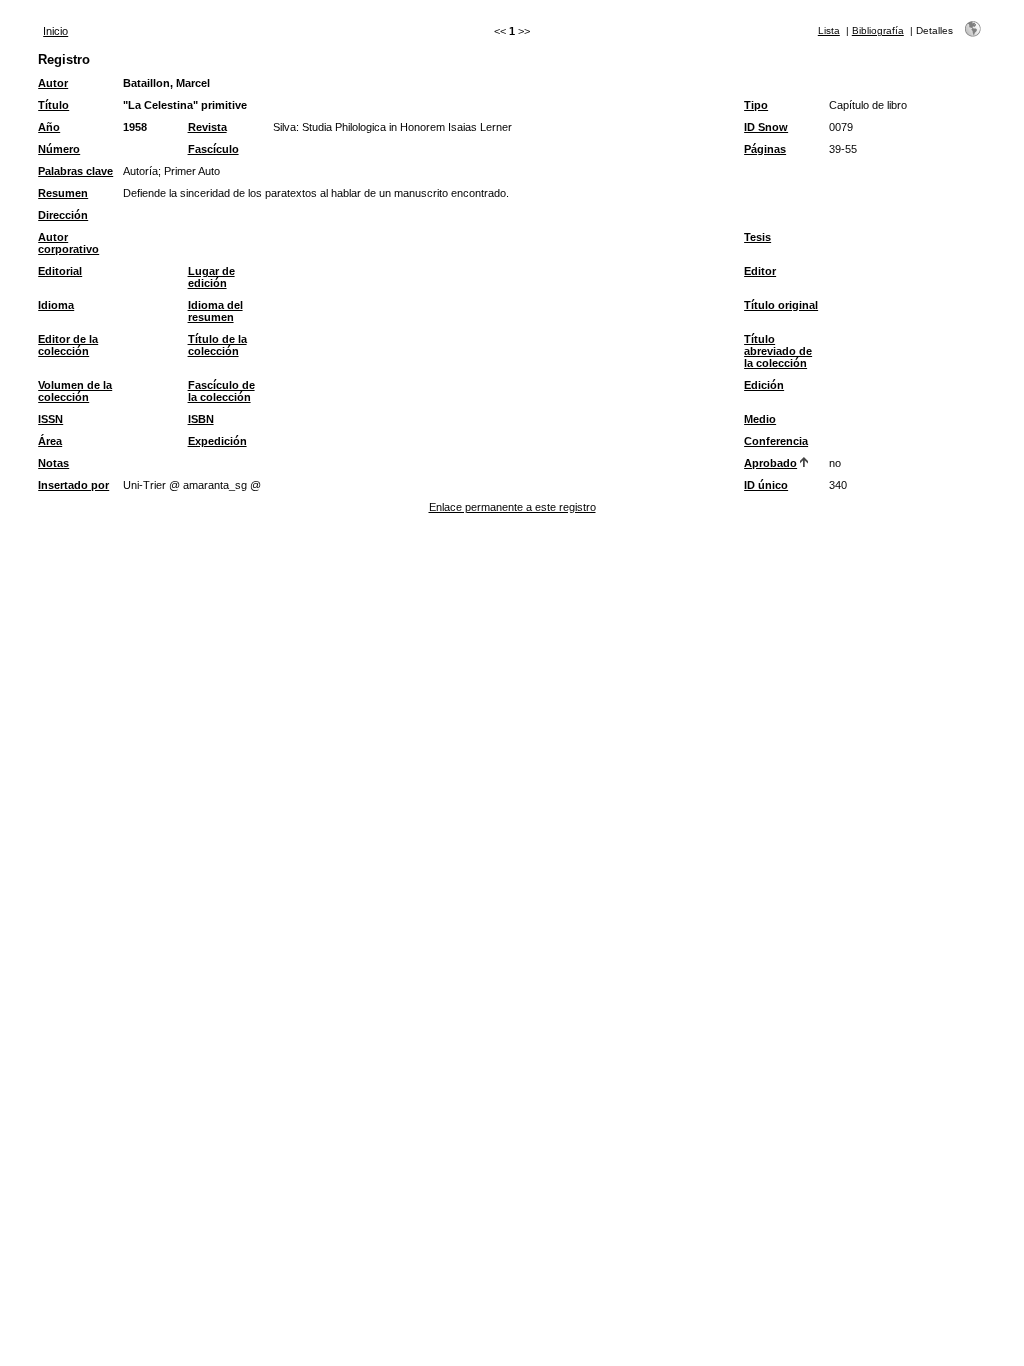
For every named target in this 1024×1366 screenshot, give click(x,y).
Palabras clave (75, 171)
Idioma (56, 305)
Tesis (757, 237)
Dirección (63, 215)
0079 (841, 127)
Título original (781, 305)
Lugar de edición (211, 277)
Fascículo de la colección (221, 391)
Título (53, 105)
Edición (764, 385)
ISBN (201, 419)
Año (49, 127)
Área (50, 441)
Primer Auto (192, 171)
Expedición (217, 441)
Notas (53, 463)
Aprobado (770, 463)
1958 (135, 127)
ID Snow (766, 127)
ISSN (50, 419)
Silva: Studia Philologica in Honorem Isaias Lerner (392, 127)
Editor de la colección (68, 345)
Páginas (765, 149)
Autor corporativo (68, 243)
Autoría (140, 171)
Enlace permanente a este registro (512, 507)
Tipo (756, 105)
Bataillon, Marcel (166, 83)
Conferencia (776, 441)
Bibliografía (878, 30)
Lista (829, 30)
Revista (207, 127)
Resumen (63, 193)
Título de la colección (217, 345)
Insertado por (73, 485)
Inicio (55, 31)
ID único (766, 485)
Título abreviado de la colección (778, 351)
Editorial (60, 271)
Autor (53, 83)
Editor (760, 271)
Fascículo (213, 149)
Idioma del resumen (215, 311)
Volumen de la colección (75, 391)
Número (59, 149)
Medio (760, 419)
